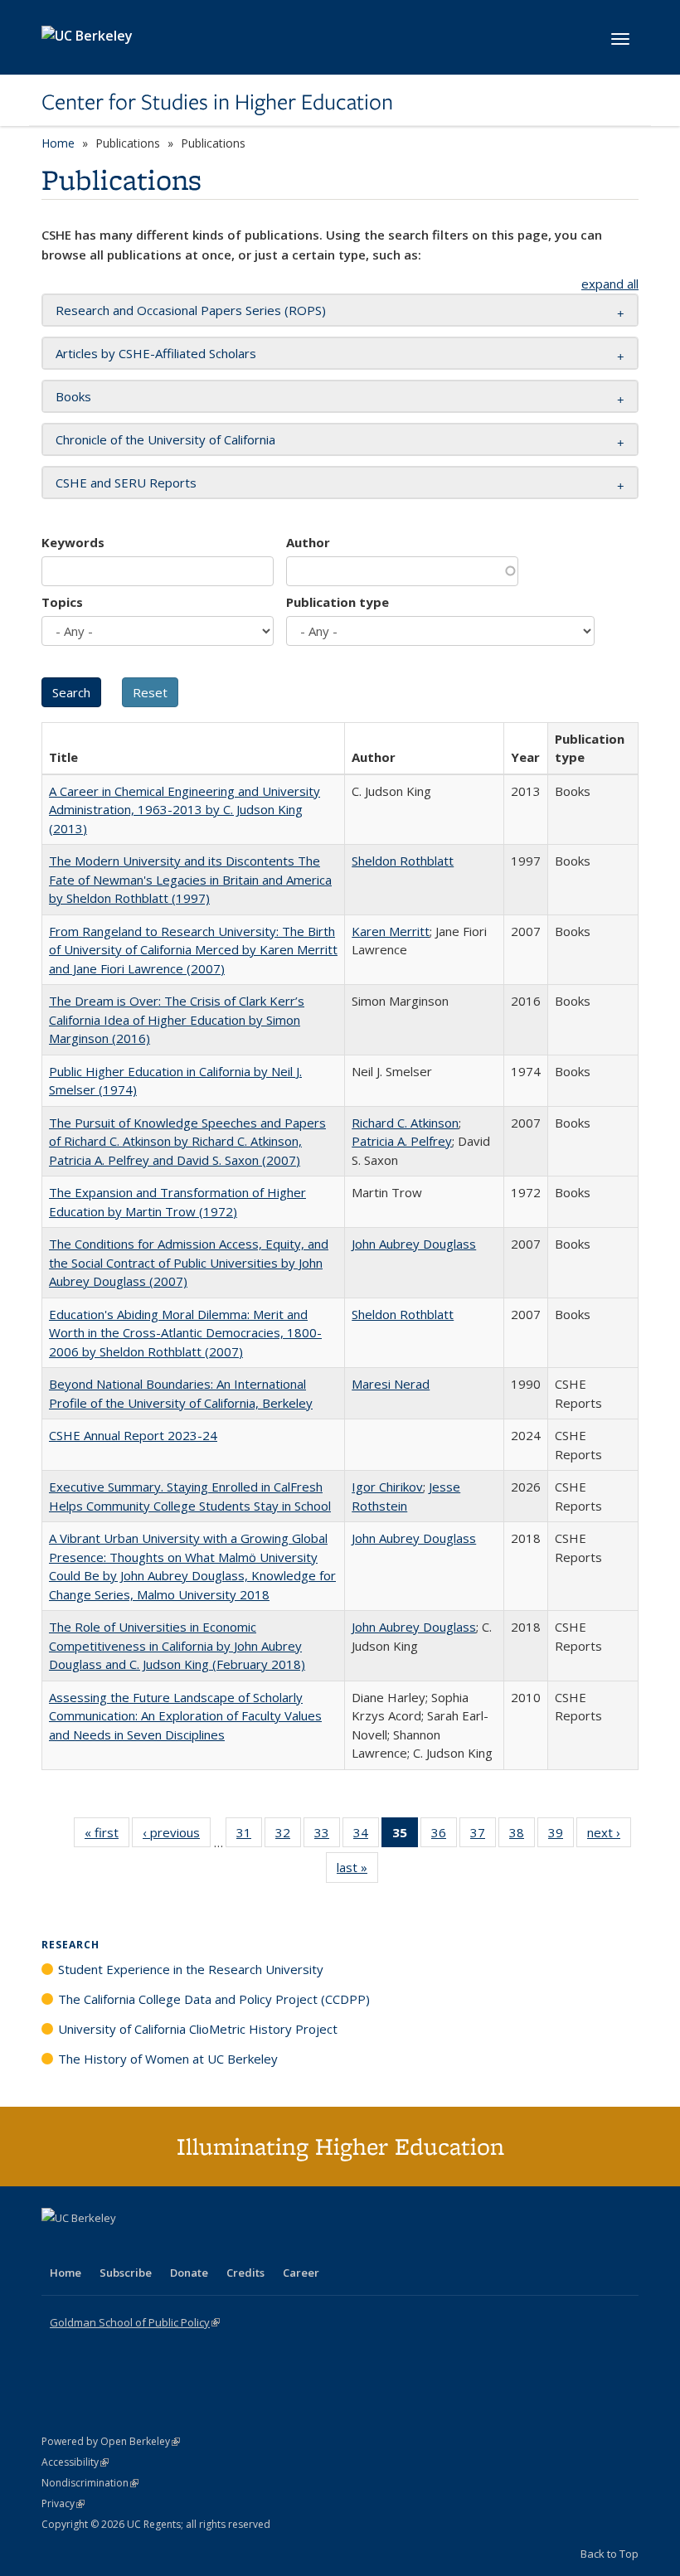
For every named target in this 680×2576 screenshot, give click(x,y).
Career (301, 2273)
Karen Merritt (391, 931)
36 (444, 1836)
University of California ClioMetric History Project (198, 2029)
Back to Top (610, 2554)
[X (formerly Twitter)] (56, 2246)
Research (70, 1945)
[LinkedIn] (89, 2246)
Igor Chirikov (387, 1487)
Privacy (63, 2503)
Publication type (338, 602)
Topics (62, 602)
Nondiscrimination (90, 2483)
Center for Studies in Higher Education (217, 102)
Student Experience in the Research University (191, 1969)
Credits (245, 2273)
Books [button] (73, 396)
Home (58, 143)
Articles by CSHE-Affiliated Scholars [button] (156, 353)
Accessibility (75, 2462)
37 (483, 1836)
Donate (189, 2273)
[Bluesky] (186, 2246)
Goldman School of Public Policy (135, 2322)
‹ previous (177, 1836)
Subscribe (126, 2273)
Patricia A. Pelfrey (402, 1141)
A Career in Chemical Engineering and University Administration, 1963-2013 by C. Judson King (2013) (185, 810)
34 (366, 1836)
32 (288, 1836)
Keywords (73, 542)
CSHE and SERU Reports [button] (126, 483)
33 (327, 1836)
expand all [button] (610, 284)
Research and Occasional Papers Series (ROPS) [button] (191, 310)
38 (522, 1836)
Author (308, 542)
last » (357, 1871)
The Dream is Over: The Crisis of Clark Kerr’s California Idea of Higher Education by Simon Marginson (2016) (177, 1019)
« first (107, 1836)
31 (249, 1836)
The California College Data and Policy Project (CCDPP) (214, 1999)
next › (609, 1836)
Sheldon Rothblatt (403, 861)
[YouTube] (121, 2246)
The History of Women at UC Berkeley (168, 2059)
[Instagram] (153, 2246)
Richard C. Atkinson (405, 1123)
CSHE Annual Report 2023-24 (133, 1435)
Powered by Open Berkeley (111, 2441)
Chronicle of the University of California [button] (165, 439)
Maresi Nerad (391, 1384)
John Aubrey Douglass (414, 1244)
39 (561, 1836)
